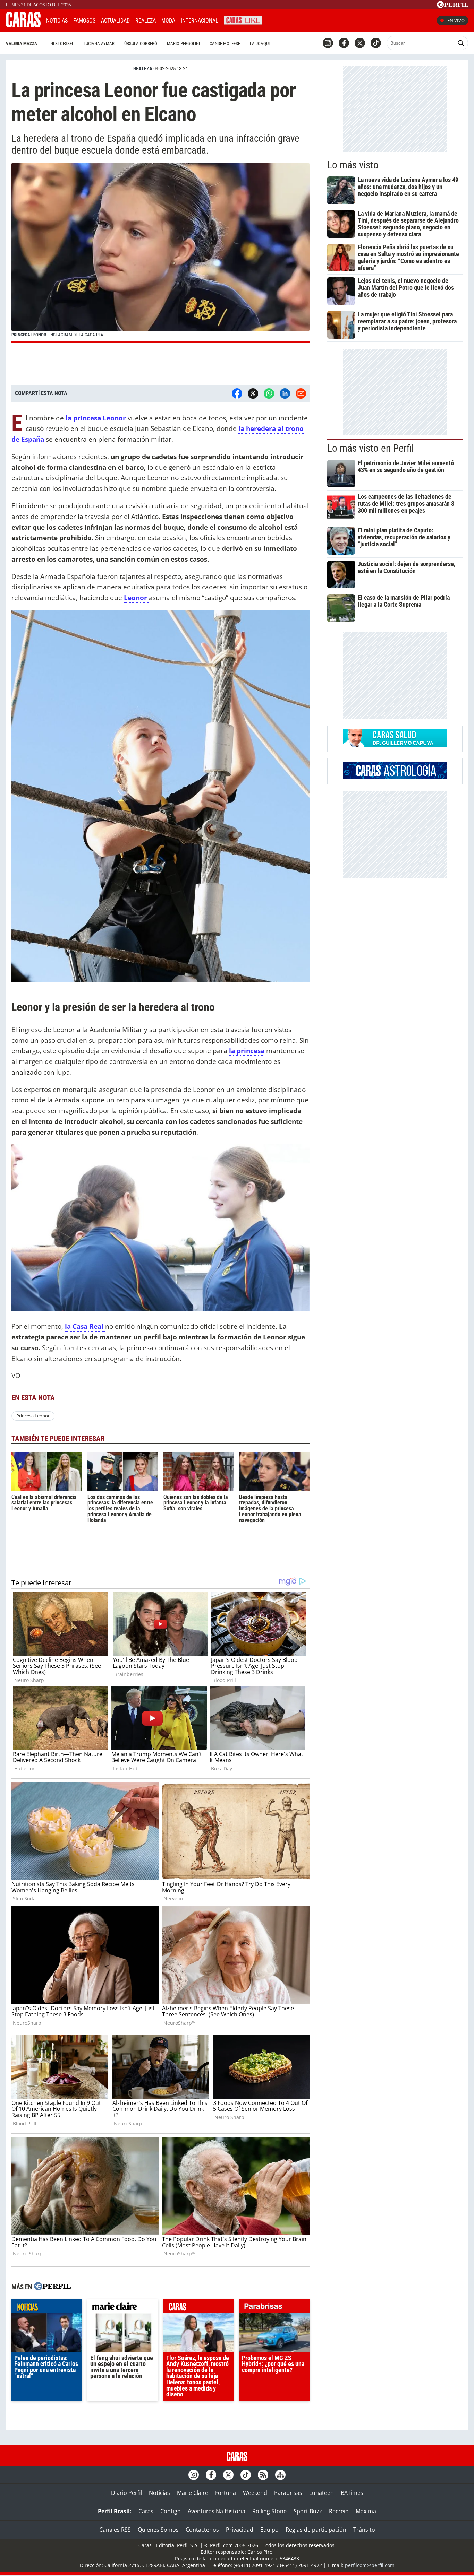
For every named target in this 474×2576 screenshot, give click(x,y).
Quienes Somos (158, 2530)
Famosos (84, 21)
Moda (168, 21)
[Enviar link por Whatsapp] (269, 393)
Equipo (269, 2530)
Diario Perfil (126, 2493)
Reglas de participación (316, 2530)
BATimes (352, 2493)
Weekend (255, 2493)
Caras (146, 2511)
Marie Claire (193, 2493)
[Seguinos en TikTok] (376, 43)
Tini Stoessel (60, 44)
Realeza (146, 21)
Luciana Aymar (99, 44)
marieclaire (123, 2308)
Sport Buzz (308, 2511)
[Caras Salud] (395, 745)
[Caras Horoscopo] (395, 777)
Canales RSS (115, 2530)
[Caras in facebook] (344, 43)
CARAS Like (243, 20)
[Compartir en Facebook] (237, 393)
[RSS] (263, 2475)
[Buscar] (461, 43)
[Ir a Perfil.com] (452, 6)
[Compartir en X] (253, 393)
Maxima (366, 2511)
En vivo (456, 20)
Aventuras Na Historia (217, 2511)
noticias (47, 2308)
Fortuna (226, 2493)
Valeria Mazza (22, 44)
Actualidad (115, 21)
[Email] (301, 393)
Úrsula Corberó (141, 44)
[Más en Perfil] (52, 2287)
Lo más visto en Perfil (371, 448)
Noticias (57, 21)
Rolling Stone (269, 2511)
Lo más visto (353, 165)
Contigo (171, 2511)
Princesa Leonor (33, 1416)
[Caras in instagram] (328, 43)
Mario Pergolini (183, 44)
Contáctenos (202, 2530)
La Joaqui (260, 44)
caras (199, 2308)
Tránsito (364, 2530)
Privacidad (240, 2530)
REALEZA (143, 69)
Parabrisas (288, 2493)
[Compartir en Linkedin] (285, 393)
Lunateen (321, 2493)
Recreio (339, 2511)
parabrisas (274, 2308)
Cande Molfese (225, 44)
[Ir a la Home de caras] (23, 25)
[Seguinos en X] (360, 43)
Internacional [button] (200, 21)
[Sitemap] (280, 2475)
